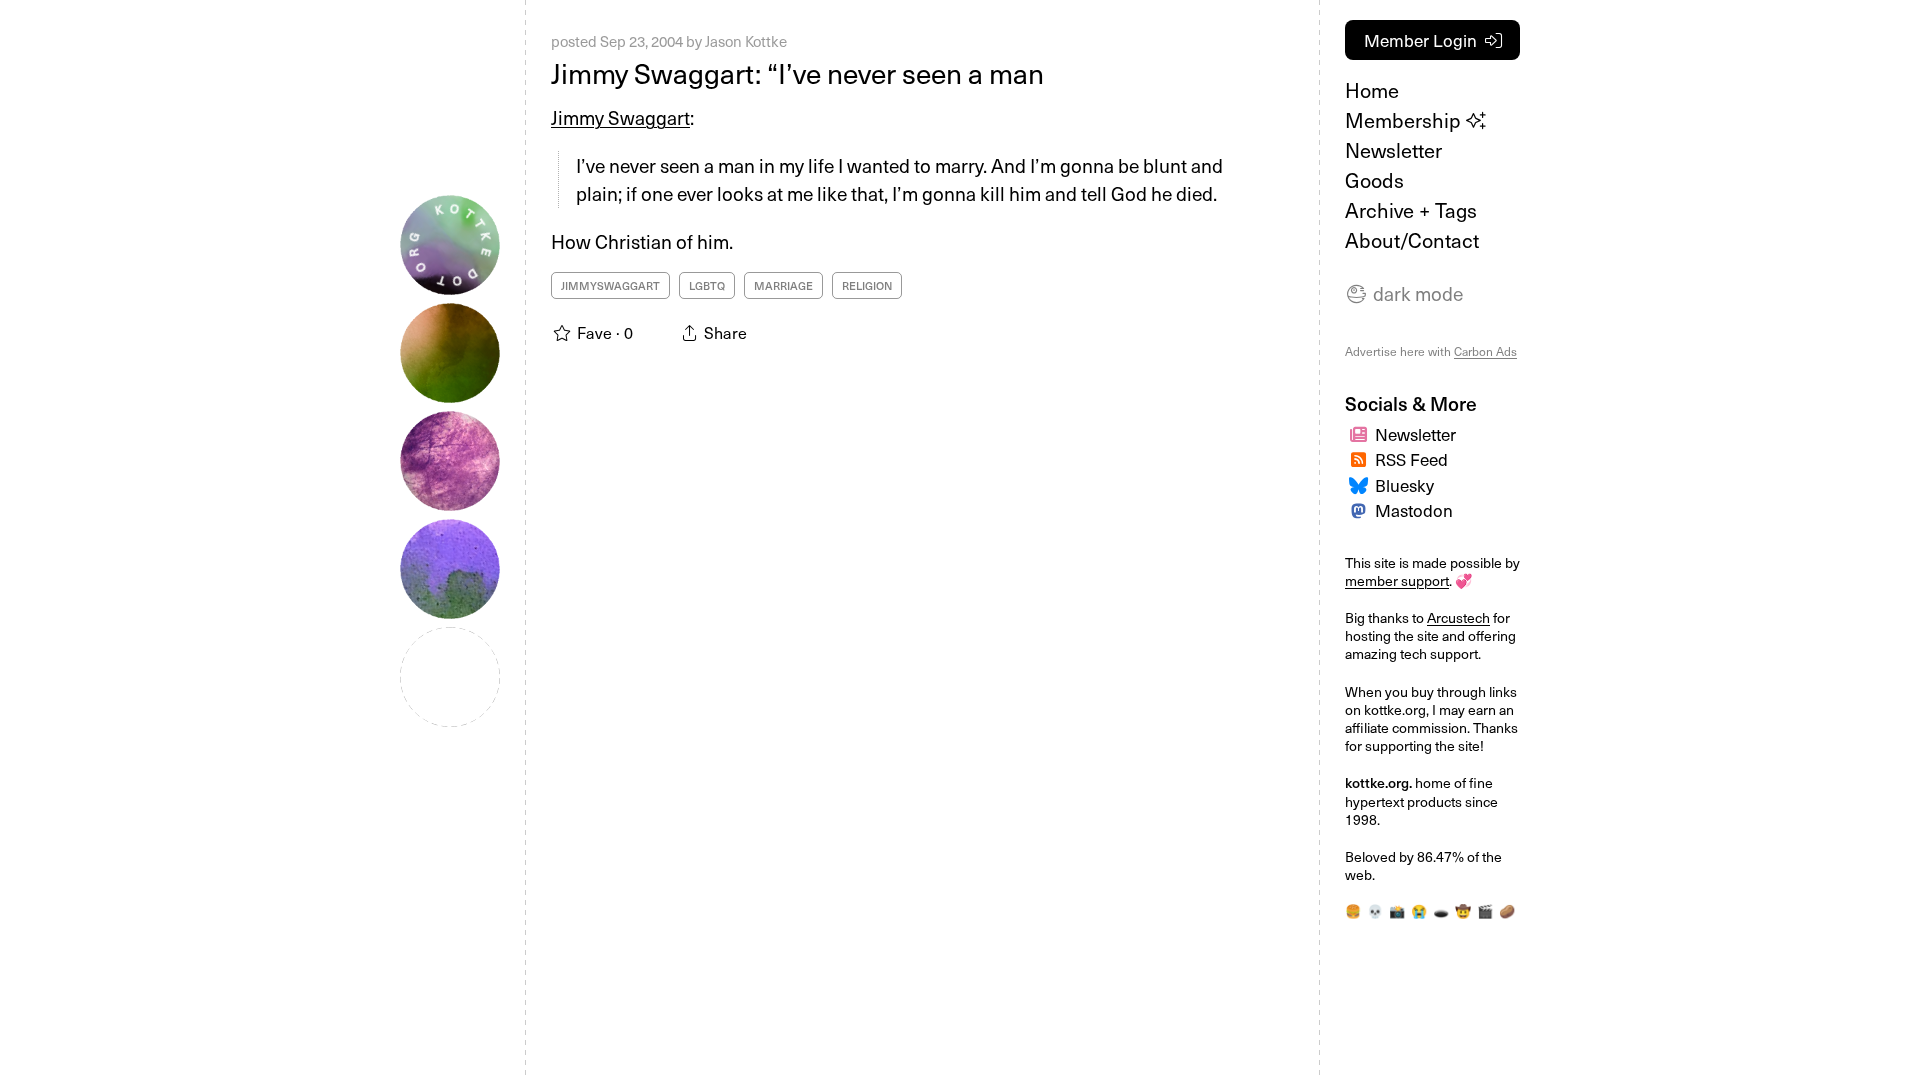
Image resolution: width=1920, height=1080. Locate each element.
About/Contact (1412, 240)
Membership (1405, 120)
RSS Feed (1411, 459)
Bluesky (1404, 485)
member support (1397, 580)
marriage (783, 285)
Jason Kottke (746, 41)
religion (867, 285)
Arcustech (1458, 617)
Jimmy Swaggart (620, 117)
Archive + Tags (1411, 210)
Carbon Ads (1485, 351)
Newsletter (1393, 150)
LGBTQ (707, 285)
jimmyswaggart (610, 285)
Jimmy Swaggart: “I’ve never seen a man (797, 72)
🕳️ (1441, 910)
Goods (1374, 180)
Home (1372, 90)
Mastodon (1414, 510)
